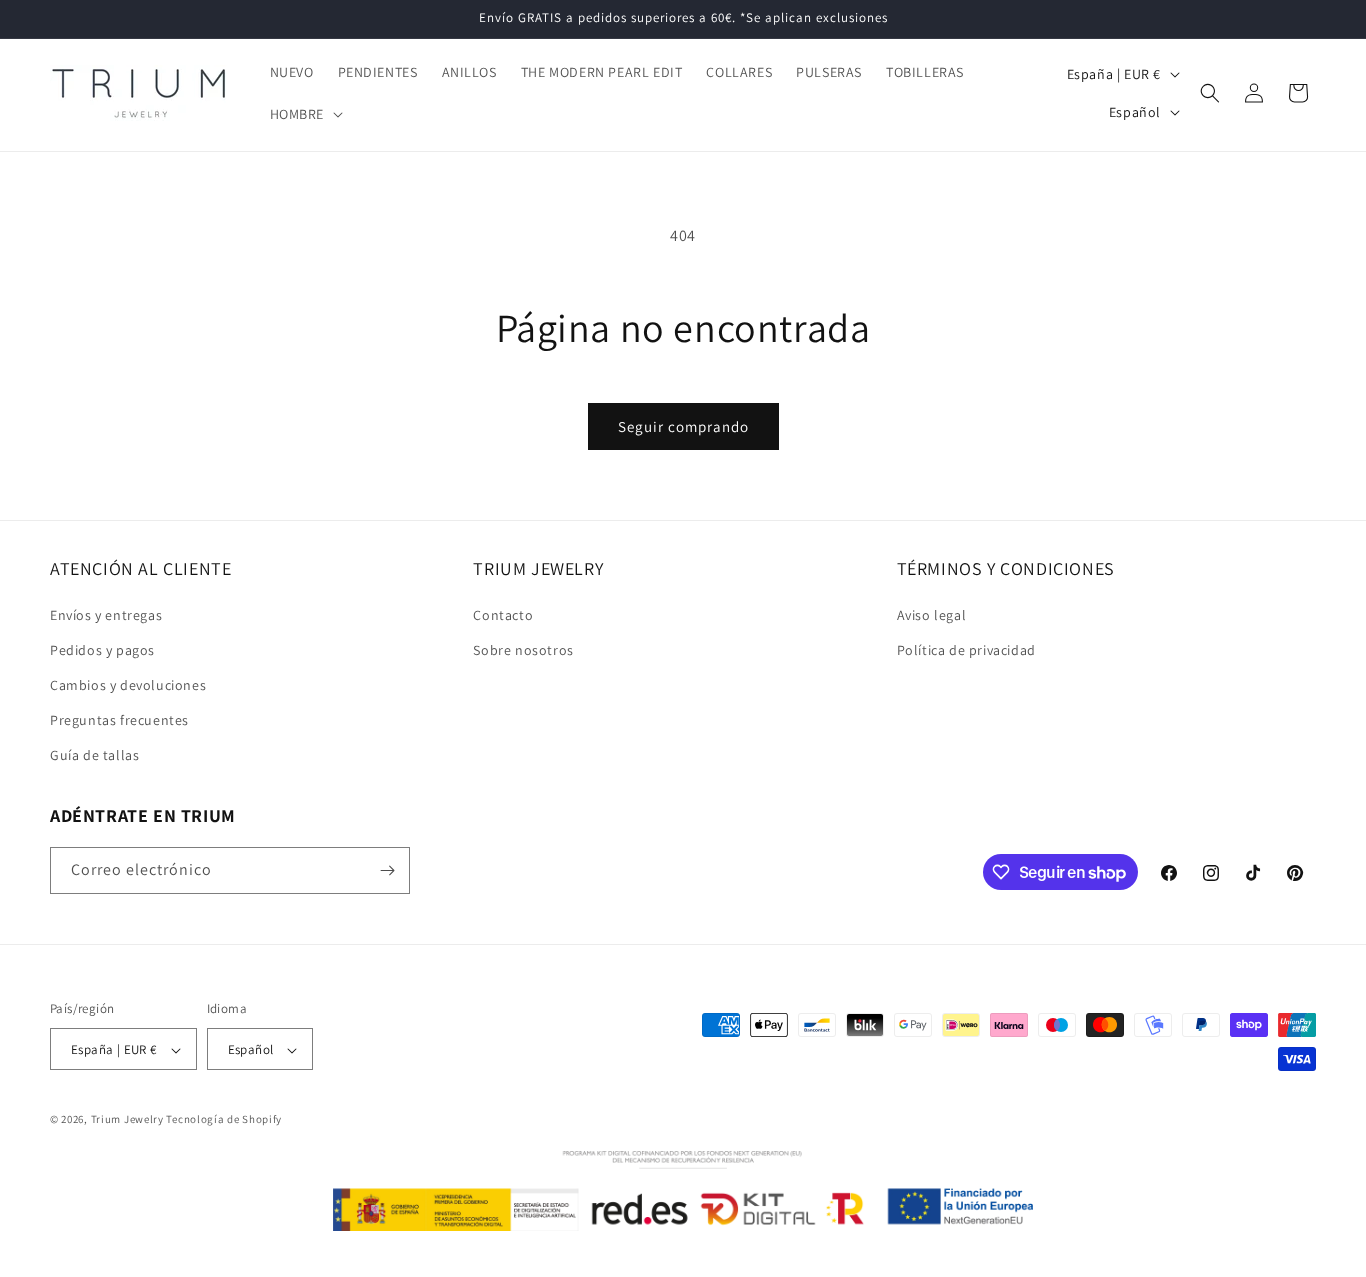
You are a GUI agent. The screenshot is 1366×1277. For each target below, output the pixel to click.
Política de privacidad (966, 650)
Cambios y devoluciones (128, 685)
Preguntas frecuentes (119, 720)
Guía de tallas (94, 756)
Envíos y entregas (106, 615)
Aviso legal (932, 615)
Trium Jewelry (127, 1120)
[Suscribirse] (387, 870)
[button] (305, 114)
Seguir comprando (683, 426)
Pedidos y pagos (102, 650)
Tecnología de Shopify (224, 1120)
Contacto (503, 615)
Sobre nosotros (523, 650)
